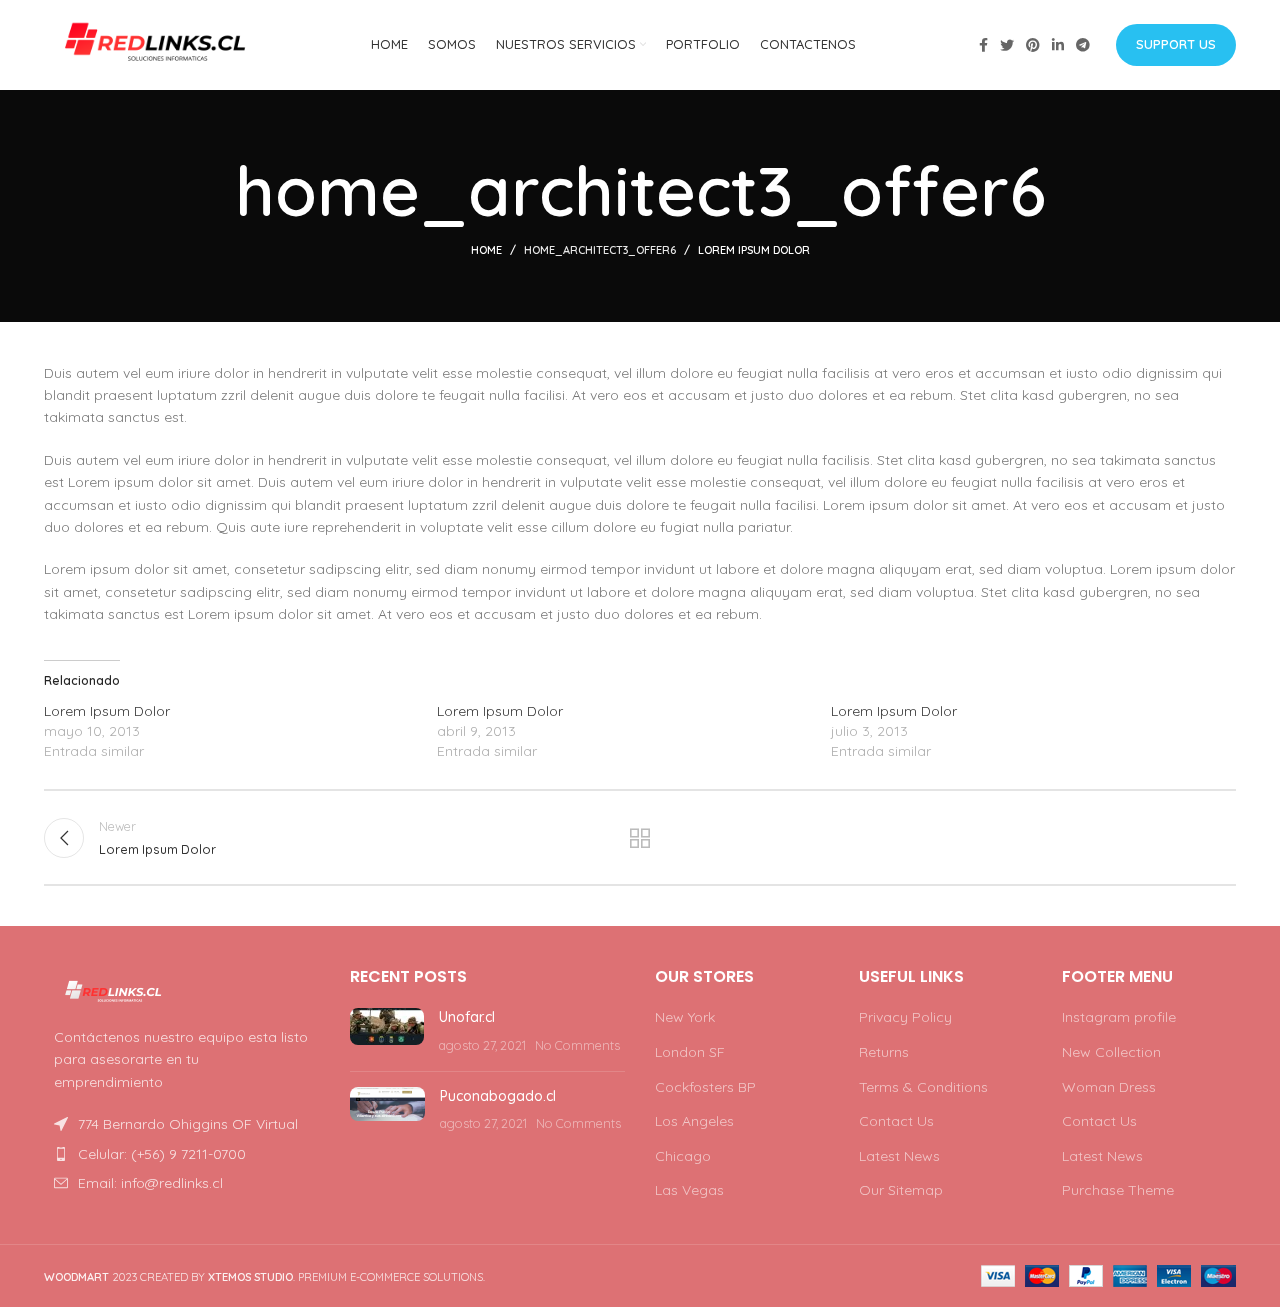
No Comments (577, 1045)
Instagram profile (1119, 1017)
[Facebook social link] (983, 45)
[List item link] (182, 1154)
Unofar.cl (467, 1017)
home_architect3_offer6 (600, 250)
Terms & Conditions (923, 1087)
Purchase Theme (1118, 1190)
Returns (884, 1052)
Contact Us (896, 1121)
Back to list (640, 838)
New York (685, 1017)
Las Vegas (689, 1190)
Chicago (683, 1156)
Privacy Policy (905, 1017)
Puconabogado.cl (498, 1096)
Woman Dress (1109, 1087)
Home (486, 250)
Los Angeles (694, 1121)
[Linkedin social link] (1058, 45)
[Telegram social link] (1083, 45)
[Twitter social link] (1007, 45)
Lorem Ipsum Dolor (107, 711)
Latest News (899, 1156)
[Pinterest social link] (1033, 45)
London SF (690, 1052)
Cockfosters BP (705, 1087)
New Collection (1111, 1052)
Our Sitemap (901, 1190)
